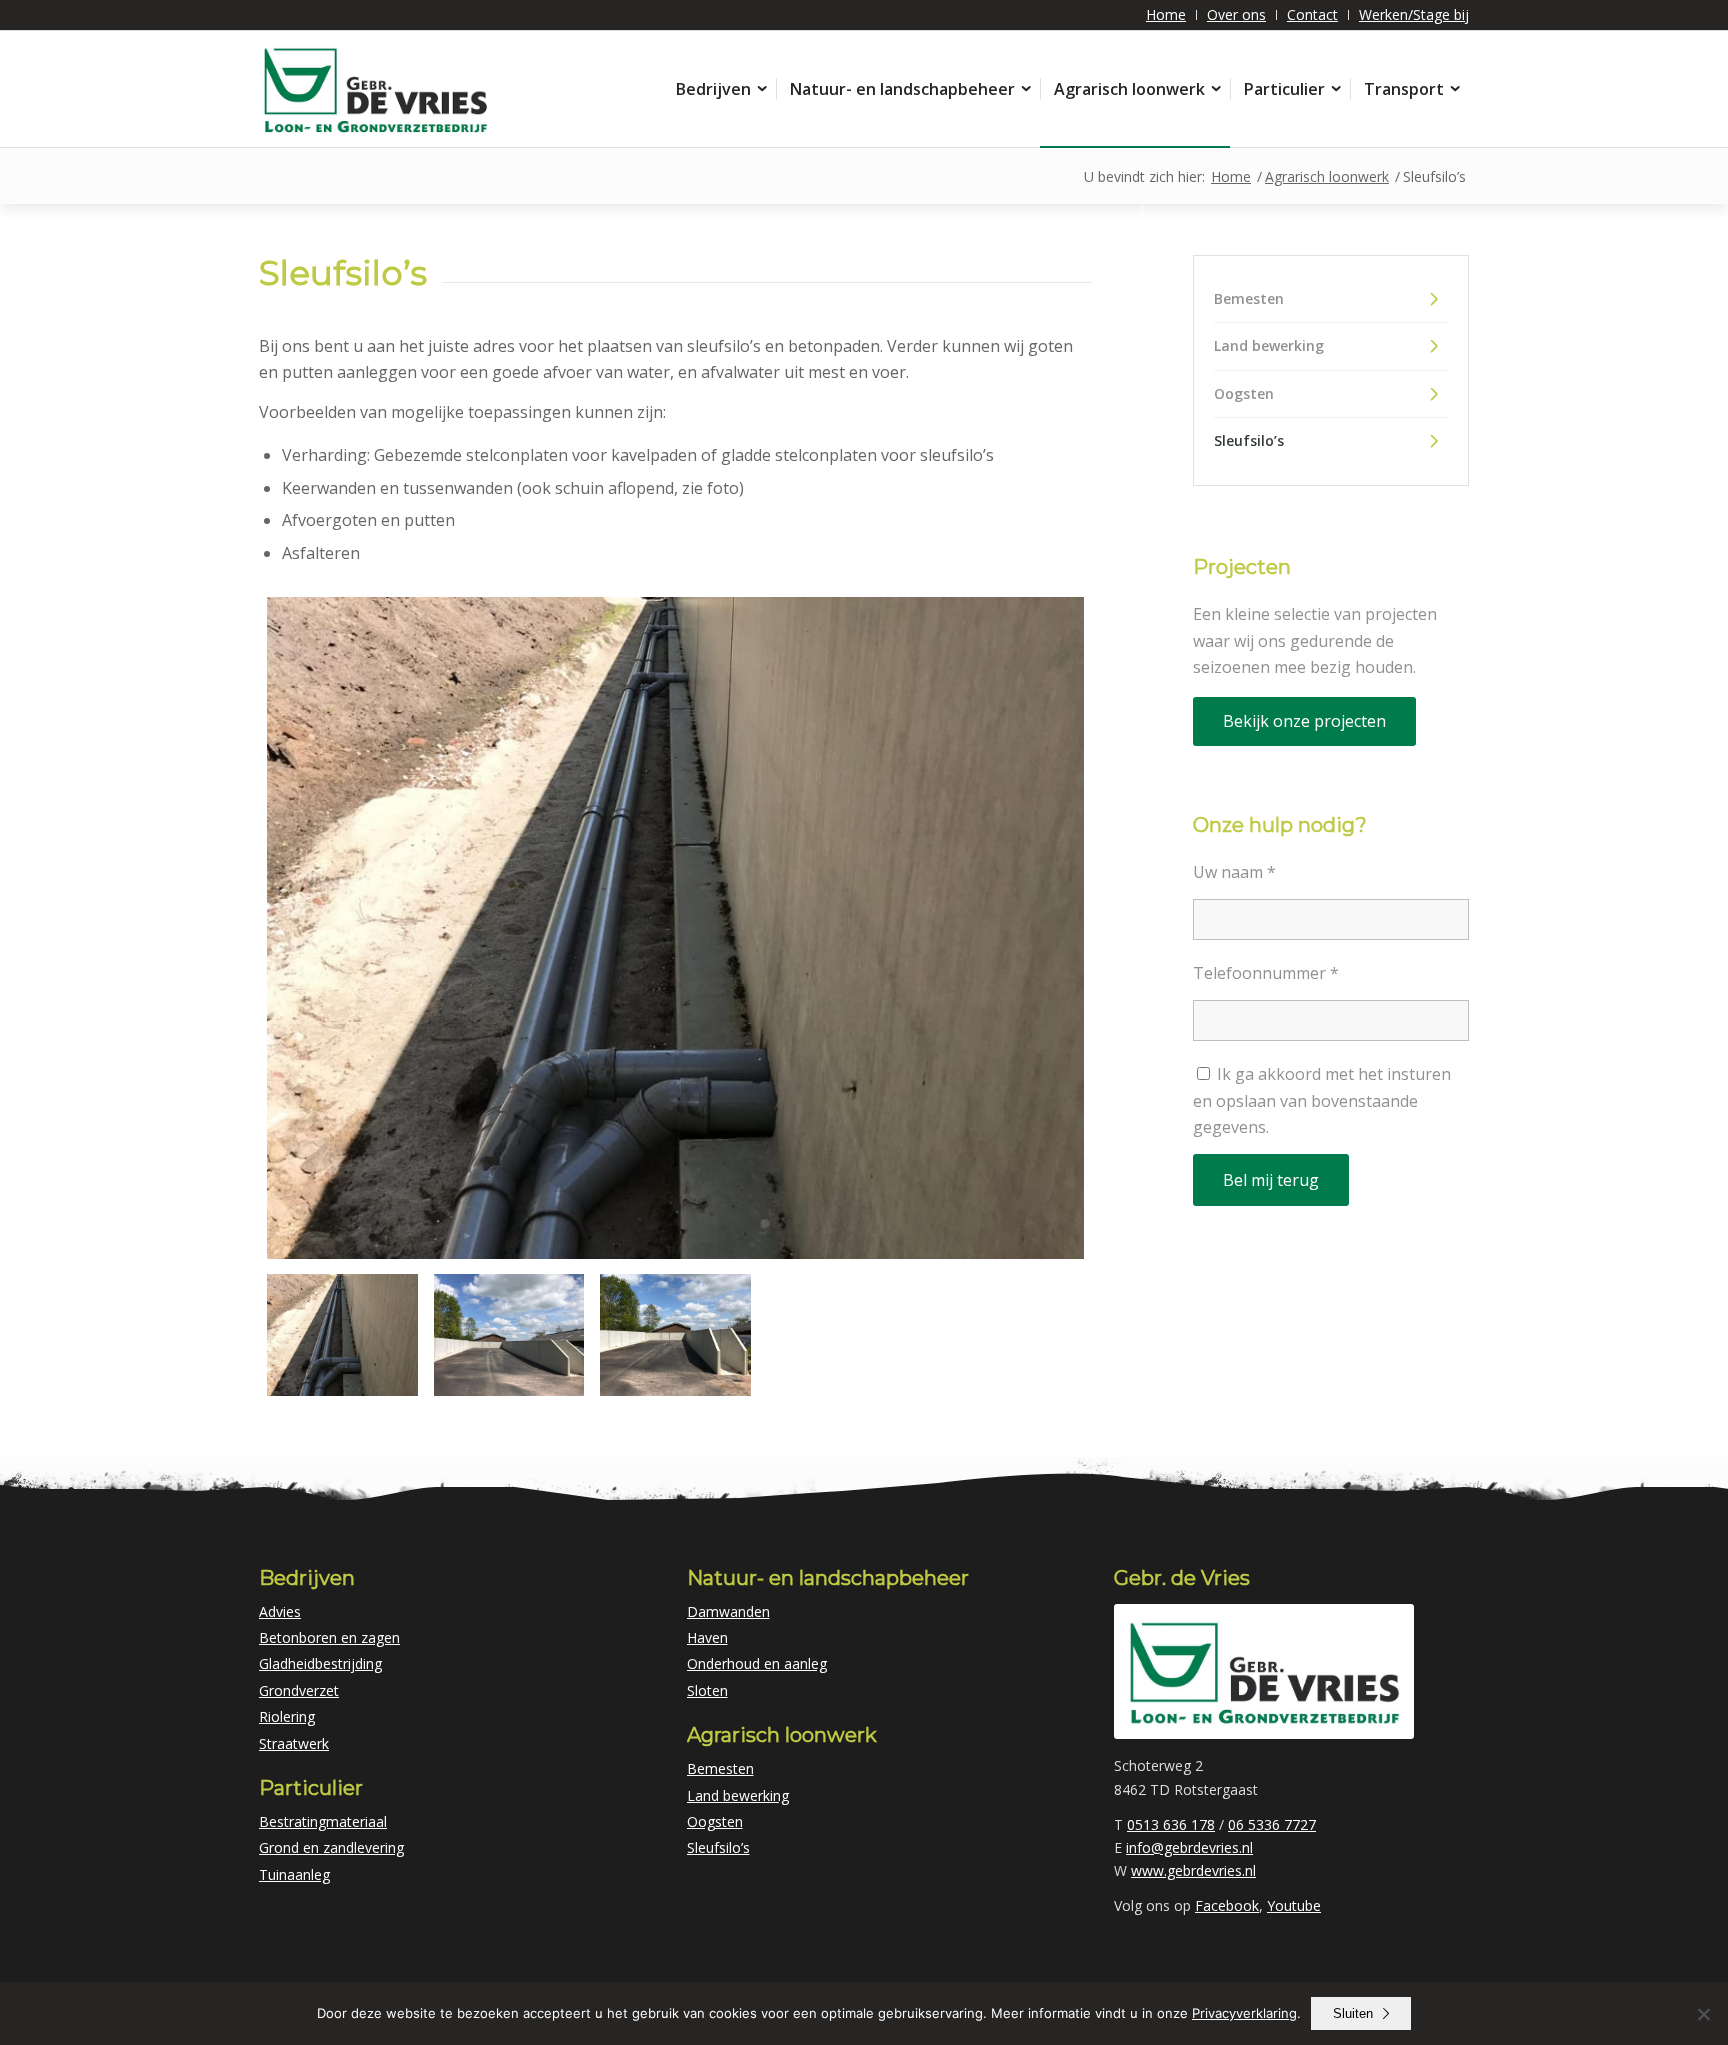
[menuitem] (1166, 15)
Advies (280, 1611)
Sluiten (1353, 2013)
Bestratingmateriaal (323, 1821)
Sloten (707, 1690)
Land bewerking (1269, 345)
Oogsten (1244, 393)
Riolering (287, 1716)
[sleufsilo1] (675, 1335)
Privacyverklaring (1244, 2013)
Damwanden (728, 1611)
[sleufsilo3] (675, 928)
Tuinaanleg (294, 1874)
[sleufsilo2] (509, 1335)
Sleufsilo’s (1249, 440)
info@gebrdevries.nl (1189, 1847)
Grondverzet (299, 1690)
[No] (1703, 2014)
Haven (707, 1637)
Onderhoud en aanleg (757, 1663)
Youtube (1294, 1905)
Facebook (1227, 1905)
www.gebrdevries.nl (1193, 1870)
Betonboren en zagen (329, 1637)
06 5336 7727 (1272, 1824)
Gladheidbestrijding (320, 1663)
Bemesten (1249, 298)
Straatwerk (294, 1743)
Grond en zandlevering (331, 1847)
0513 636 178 (1171, 1824)
